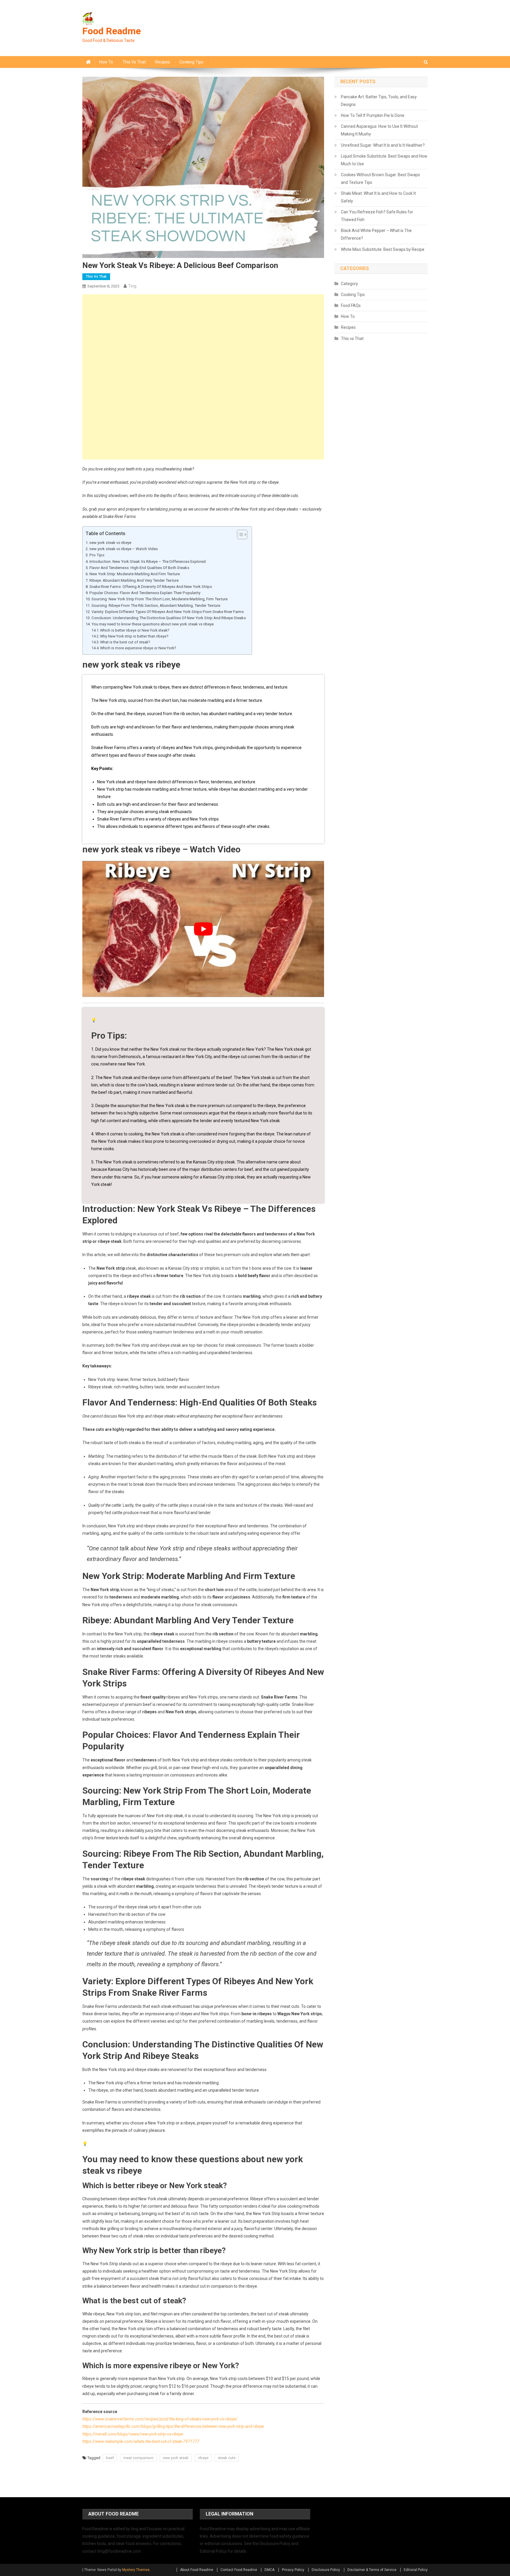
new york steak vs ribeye (110, 543)
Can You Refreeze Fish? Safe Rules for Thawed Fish (377, 216)
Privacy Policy (293, 2570)
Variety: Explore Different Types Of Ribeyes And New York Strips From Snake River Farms (168, 612)
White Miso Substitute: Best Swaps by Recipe (383, 249)
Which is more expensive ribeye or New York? (138, 648)
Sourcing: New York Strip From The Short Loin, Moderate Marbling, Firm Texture (160, 599)
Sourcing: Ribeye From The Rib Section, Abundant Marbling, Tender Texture (156, 605)
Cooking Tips (191, 62)
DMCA (269, 2570)
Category (349, 284)
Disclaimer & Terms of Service (372, 2570)
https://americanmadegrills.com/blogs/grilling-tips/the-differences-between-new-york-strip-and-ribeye (173, 2426)
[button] (239, 535)
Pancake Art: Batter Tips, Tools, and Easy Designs (379, 101)
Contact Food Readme (239, 2570)
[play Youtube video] (203, 929)
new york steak (176, 2458)
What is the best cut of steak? (125, 642)
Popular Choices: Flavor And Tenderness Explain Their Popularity (145, 593)
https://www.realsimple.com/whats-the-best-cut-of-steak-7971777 (141, 2441)
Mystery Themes (136, 2570)
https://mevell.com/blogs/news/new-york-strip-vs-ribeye (133, 2434)
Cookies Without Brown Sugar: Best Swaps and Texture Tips (380, 179)
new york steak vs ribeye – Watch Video (124, 549)
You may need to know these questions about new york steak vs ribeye (153, 624)
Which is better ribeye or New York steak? (135, 630)
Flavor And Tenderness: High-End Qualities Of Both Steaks (139, 568)
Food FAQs (351, 305)
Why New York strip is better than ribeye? (134, 636)
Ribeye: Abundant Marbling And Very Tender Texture (134, 580)
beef (110, 2458)
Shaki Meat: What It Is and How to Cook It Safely (378, 197)
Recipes (163, 62)
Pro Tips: (97, 555)
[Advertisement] (203, 336)
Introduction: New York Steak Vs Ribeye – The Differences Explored (148, 562)
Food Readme (112, 31)
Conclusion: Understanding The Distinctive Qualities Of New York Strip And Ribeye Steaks (169, 618)
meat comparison (138, 2458)
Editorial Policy (416, 2570)
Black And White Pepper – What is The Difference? (376, 234)
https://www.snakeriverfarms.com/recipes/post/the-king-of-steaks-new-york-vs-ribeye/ (160, 2419)
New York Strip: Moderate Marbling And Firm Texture (135, 574)
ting (132, 286)
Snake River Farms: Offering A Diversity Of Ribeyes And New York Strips (151, 587)
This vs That (134, 62)
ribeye (203, 2458)
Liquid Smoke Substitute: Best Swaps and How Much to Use (384, 160)
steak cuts (227, 2458)
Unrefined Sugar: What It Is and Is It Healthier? (383, 145)
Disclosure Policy (326, 2570)
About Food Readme (197, 2570)
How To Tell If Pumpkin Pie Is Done (373, 115)
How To (106, 62)
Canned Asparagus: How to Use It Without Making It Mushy (379, 130)
